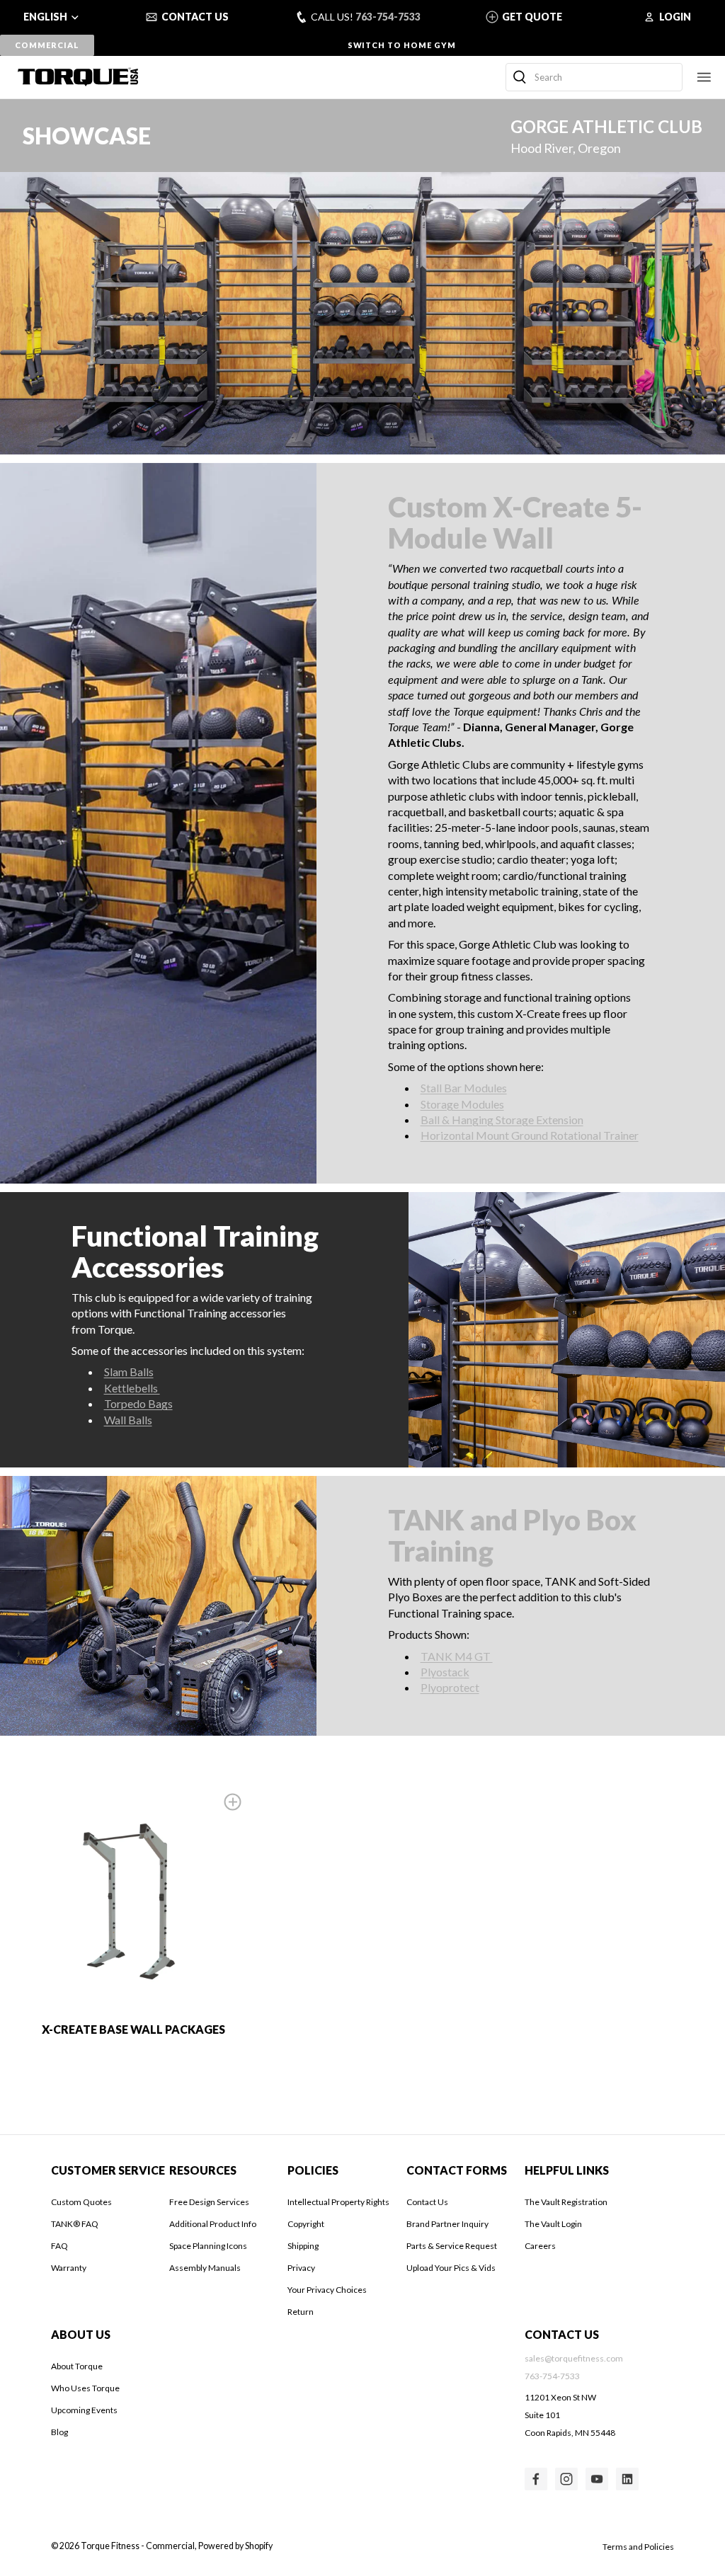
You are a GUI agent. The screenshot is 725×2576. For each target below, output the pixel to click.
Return (301, 2312)
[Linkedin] (627, 2479)
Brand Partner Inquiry (447, 2224)
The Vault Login (553, 2224)
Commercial (47, 45)
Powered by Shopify (235, 2546)
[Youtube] (597, 2479)
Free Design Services (209, 2202)
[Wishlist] (233, 1802)
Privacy (301, 2268)
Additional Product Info (213, 2224)
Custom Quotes (81, 2202)
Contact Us (427, 2202)
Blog (59, 2432)
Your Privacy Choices (327, 2290)
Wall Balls (128, 1420)
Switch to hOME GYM (402, 45)
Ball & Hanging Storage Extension (502, 1120)
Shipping (303, 2246)
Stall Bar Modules (464, 1088)
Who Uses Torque (85, 2388)
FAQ (59, 2246)
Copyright (306, 2224)
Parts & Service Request (452, 2246)
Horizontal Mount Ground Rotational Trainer (530, 1135)
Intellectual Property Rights (338, 2202)
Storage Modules (462, 1104)
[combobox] (594, 77)
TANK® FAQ (75, 2224)
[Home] (78, 76)
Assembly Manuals (205, 2268)
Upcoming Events (84, 2410)
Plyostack (445, 1672)
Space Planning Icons (208, 2246)
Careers (540, 2246)
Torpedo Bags (138, 1403)
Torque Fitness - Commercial (138, 2546)
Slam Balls (129, 1372)
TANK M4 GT (457, 1656)
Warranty (69, 2268)
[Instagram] (566, 2479)
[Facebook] (536, 2479)
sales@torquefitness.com (574, 2358)
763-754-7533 (388, 17)
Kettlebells (132, 1388)
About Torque (77, 2366)
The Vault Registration (566, 2202)
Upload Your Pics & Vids (451, 2268)
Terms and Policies (638, 2547)
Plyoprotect (450, 1687)
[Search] (520, 77)
